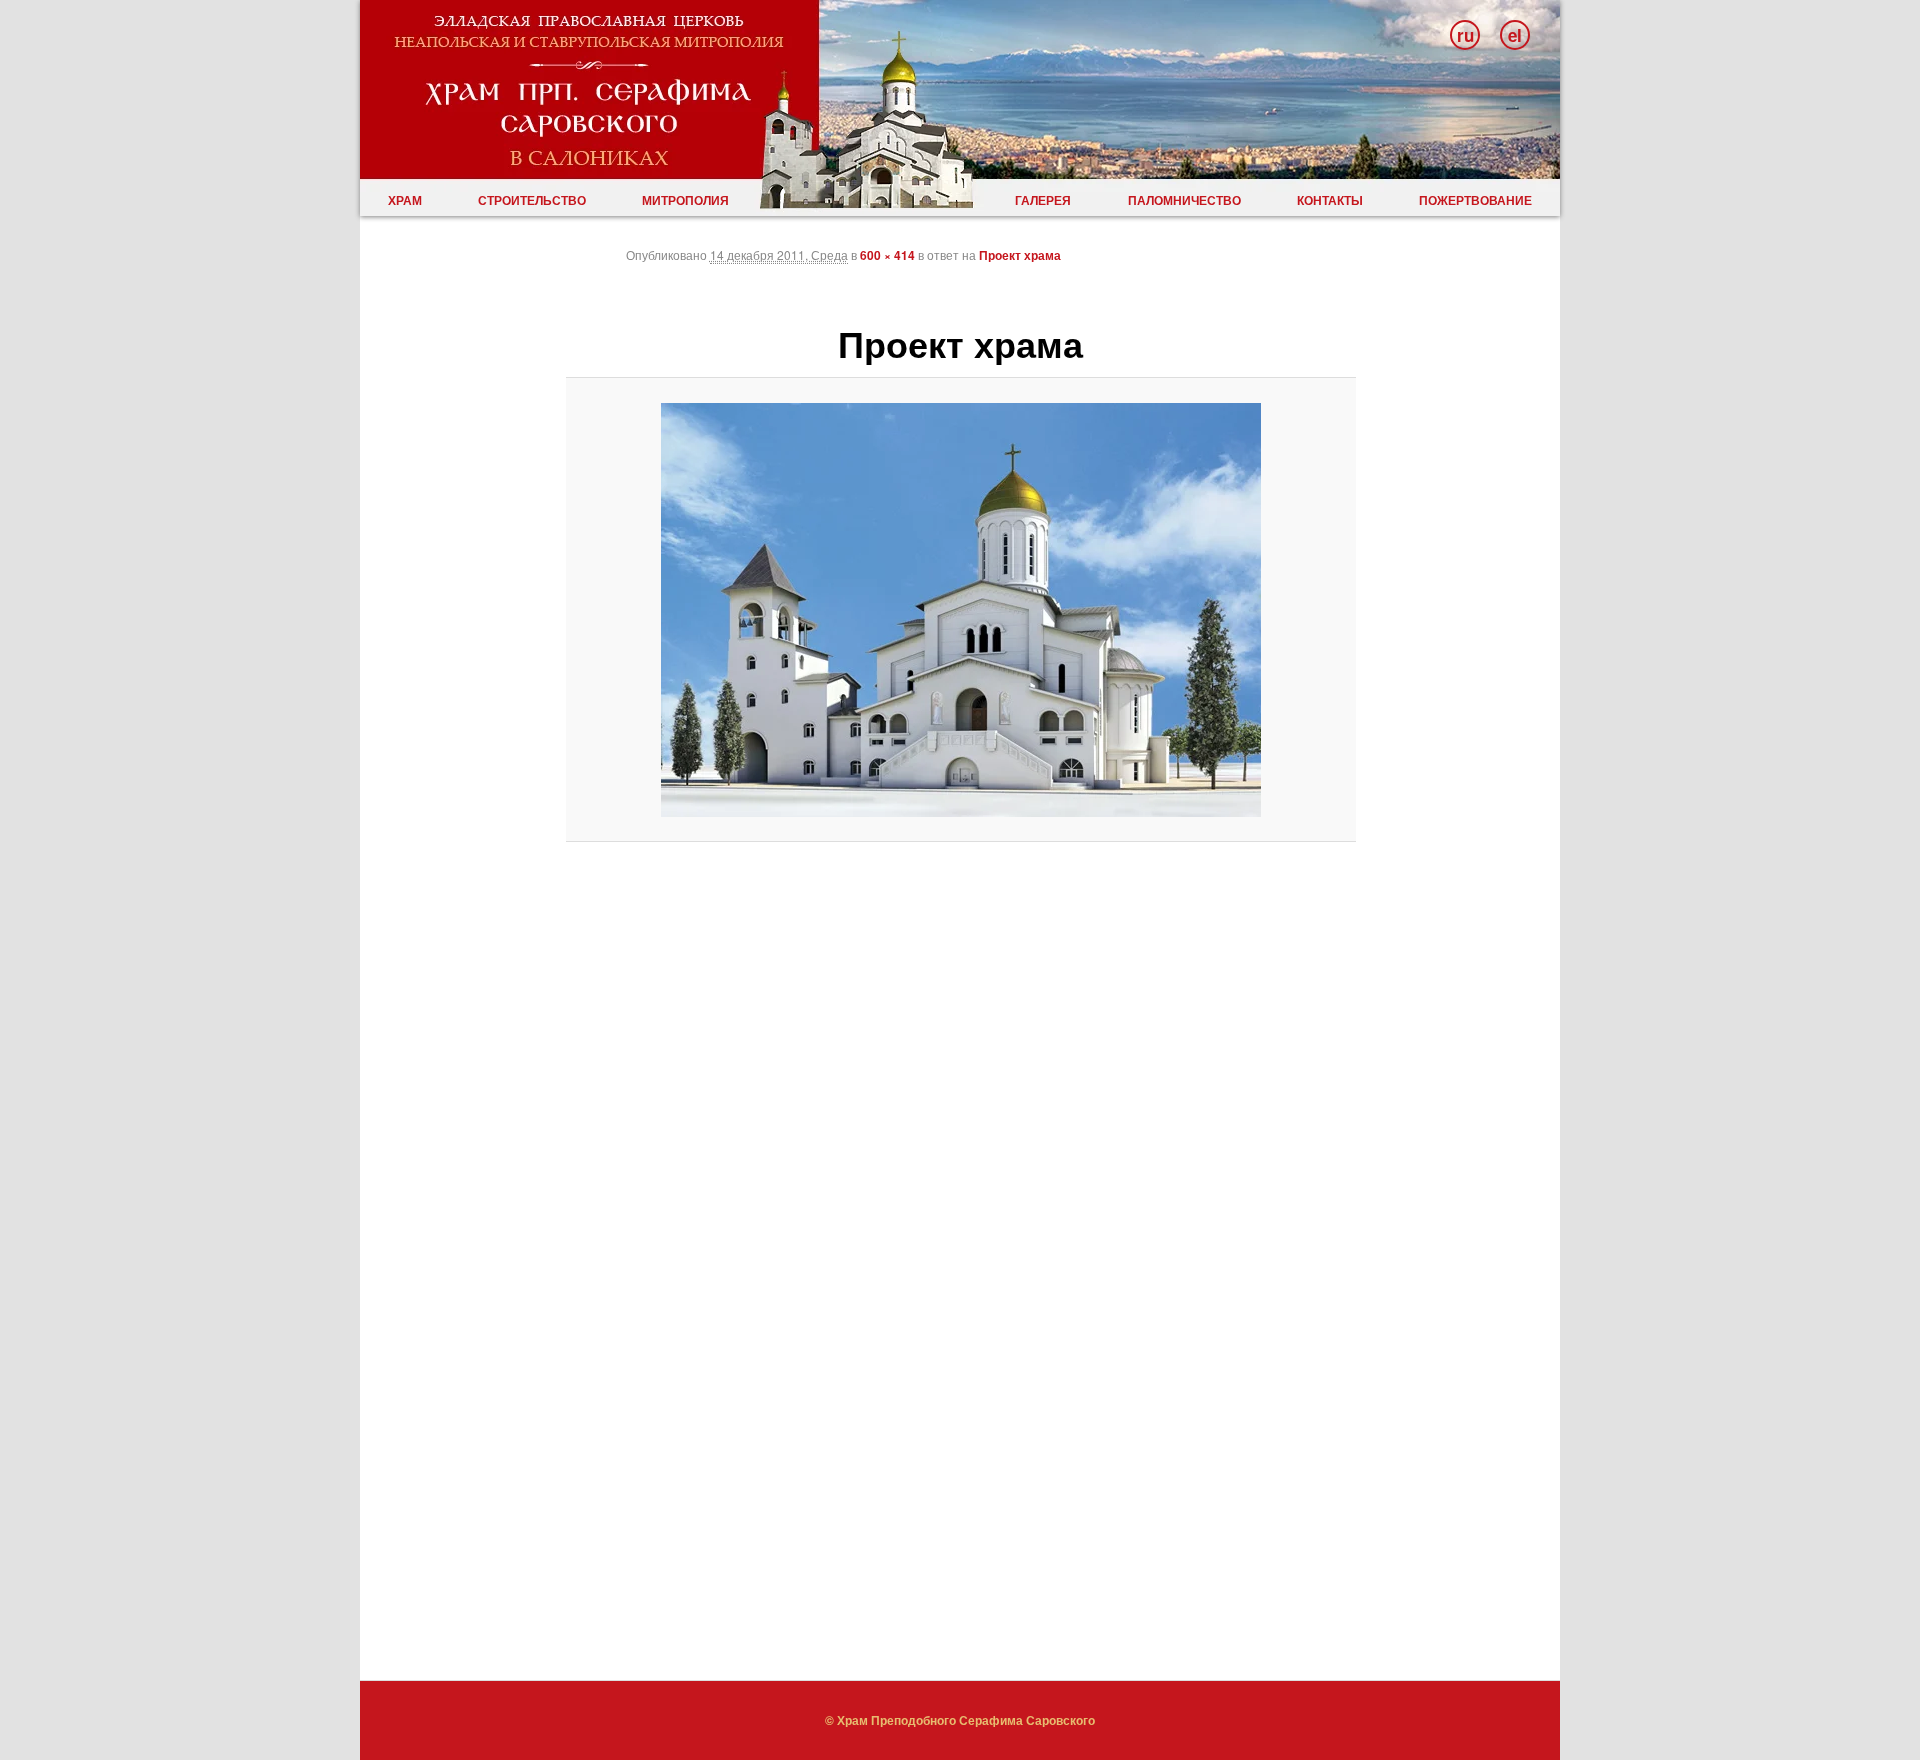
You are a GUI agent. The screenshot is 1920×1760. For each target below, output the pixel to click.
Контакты (1330, 200)
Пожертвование (1475, 200)
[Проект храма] (961, 610)
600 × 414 (887, 255)
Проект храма (1020, 255)
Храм (405, 200)
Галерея (1043, 200)
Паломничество (1184, 200)
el (1515, 35)
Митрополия (685, 200)
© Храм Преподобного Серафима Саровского (960, 1720)
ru (1465, 35)
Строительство (532, 200)
